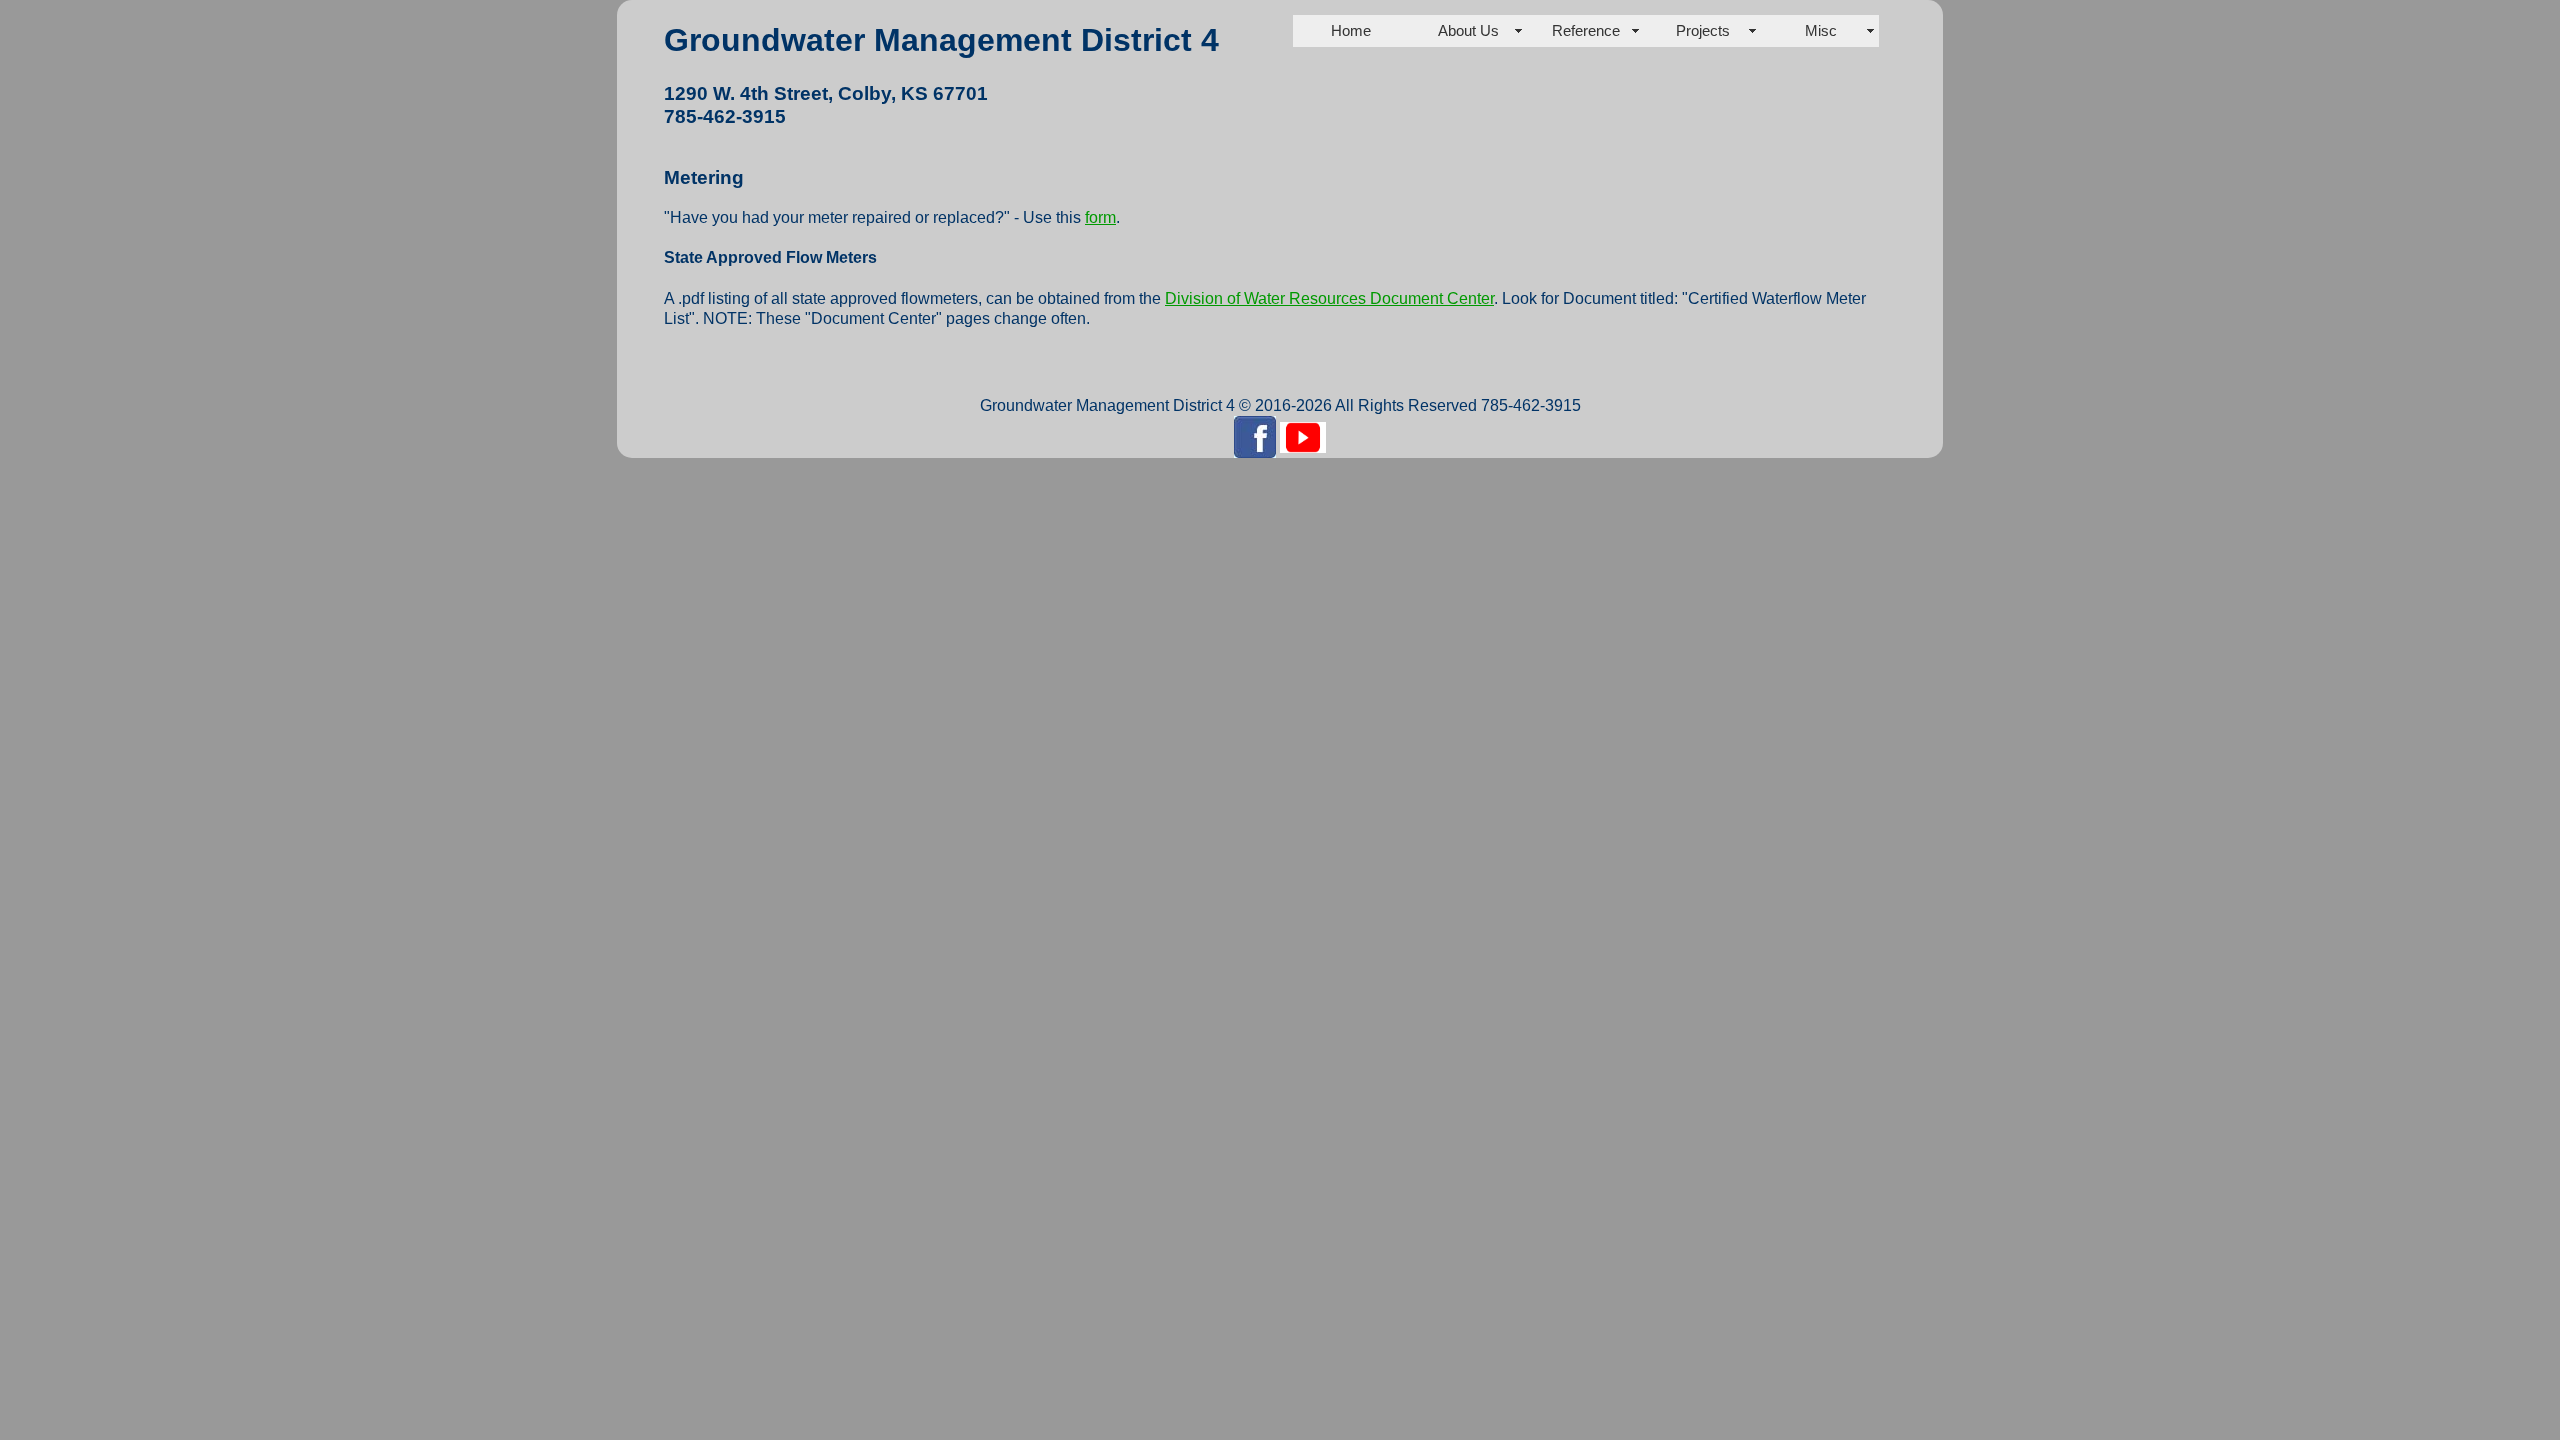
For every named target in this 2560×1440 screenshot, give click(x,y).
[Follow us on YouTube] (1303, 435)
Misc (1821, 31)
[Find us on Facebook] (1255, 435)
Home (1351, 31)
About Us (1468, 31)
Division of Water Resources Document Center (1329, 298)
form (1100, 217)
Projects (1703, 31)
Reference (1586, 31)
